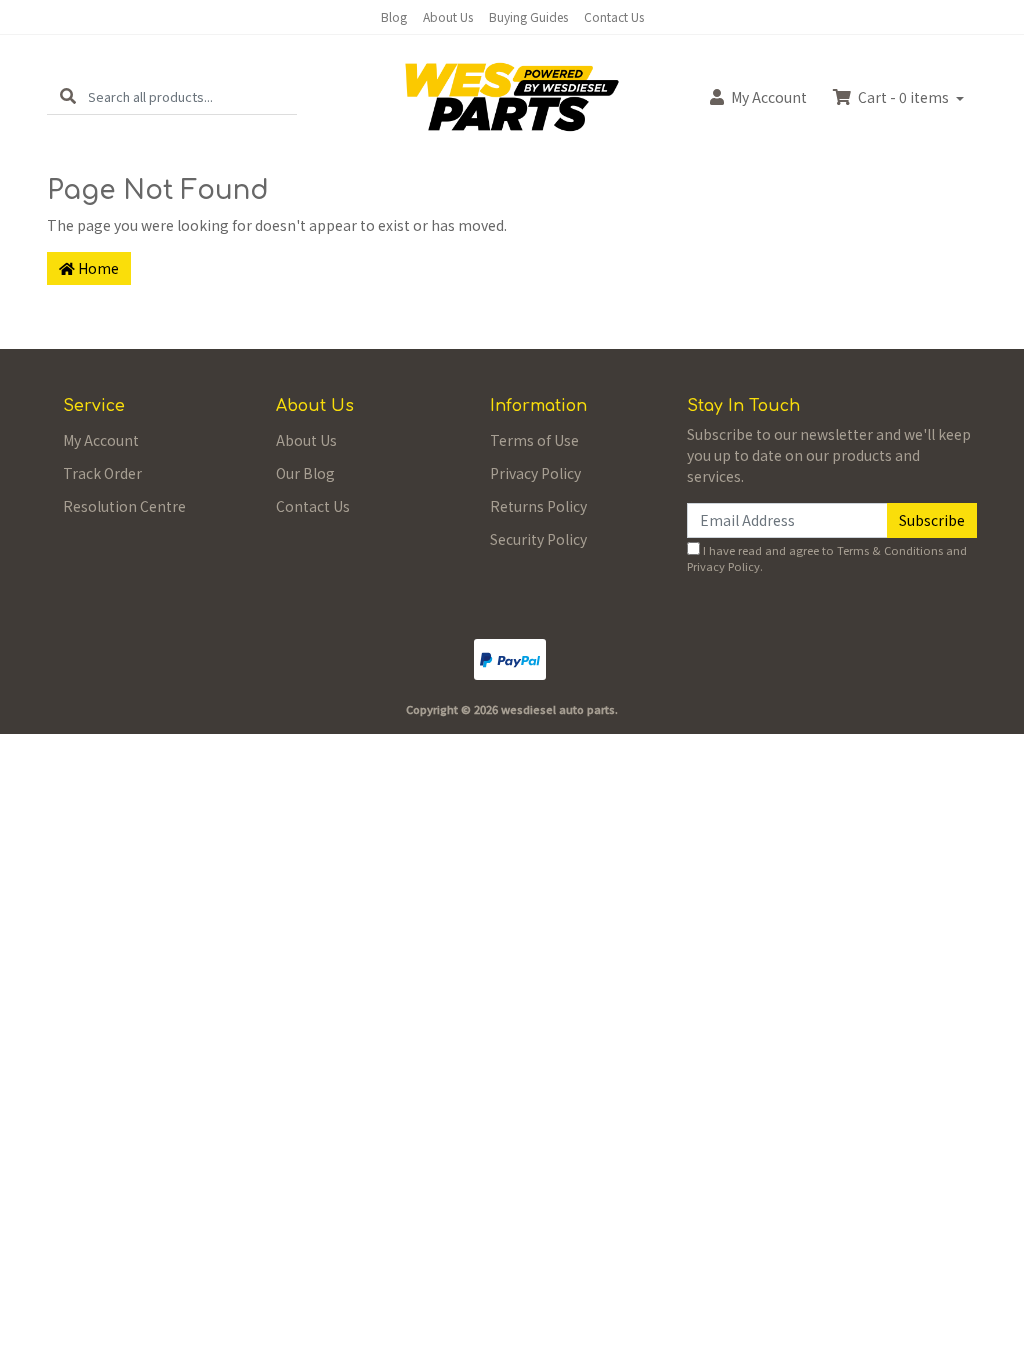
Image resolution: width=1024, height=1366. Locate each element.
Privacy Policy (535, 473)
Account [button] (769, 97)
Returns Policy (538, 506)
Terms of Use (534, 440)
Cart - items (903, 97)
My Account (101, 440)
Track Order (102, 473)
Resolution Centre (124, 506)
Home (97, 268)
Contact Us (614, 16)
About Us (448, 16)
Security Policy (538, 539)
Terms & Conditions (890, 550)
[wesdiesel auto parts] (512, 95)
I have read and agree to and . (827, 558)
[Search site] (68, 96)
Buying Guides (528, 16)
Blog (394, 16)
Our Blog (305, 473)
